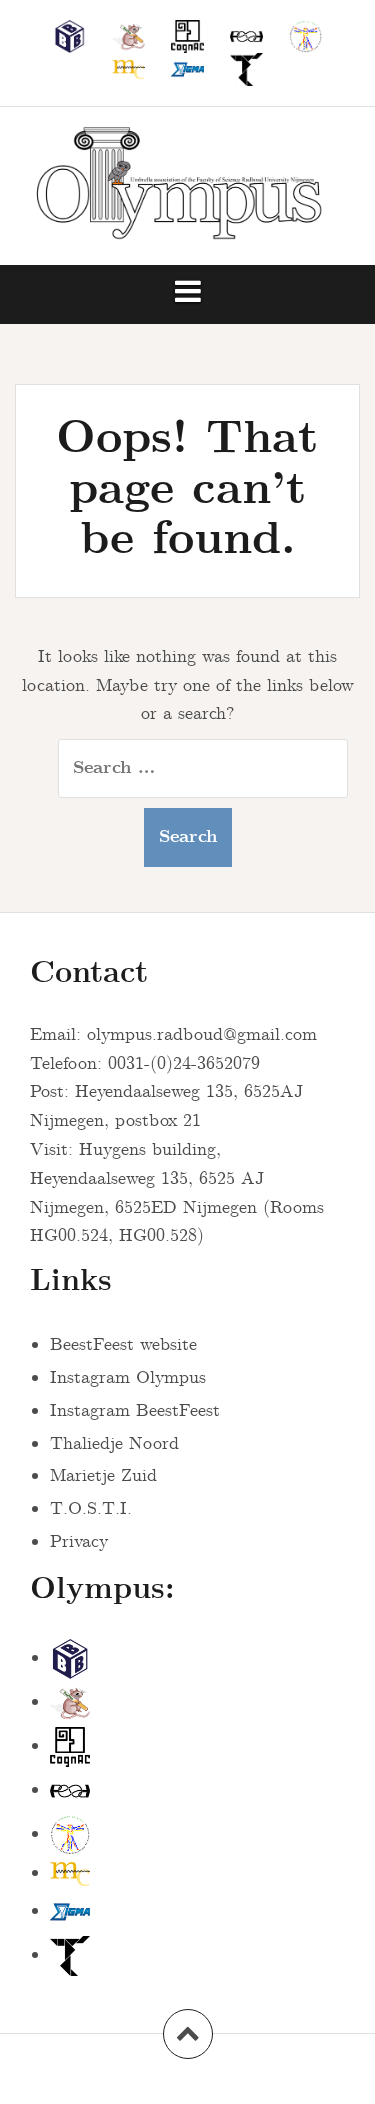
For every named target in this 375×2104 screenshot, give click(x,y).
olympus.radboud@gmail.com (202, 1035)
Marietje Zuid (103, 1476)
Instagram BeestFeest (135, 1411)
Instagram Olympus (128, 1378)
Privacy (79, 1542)
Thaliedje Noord (114, 1444)
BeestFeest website (123, 1345)
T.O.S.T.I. (91, 1509)
